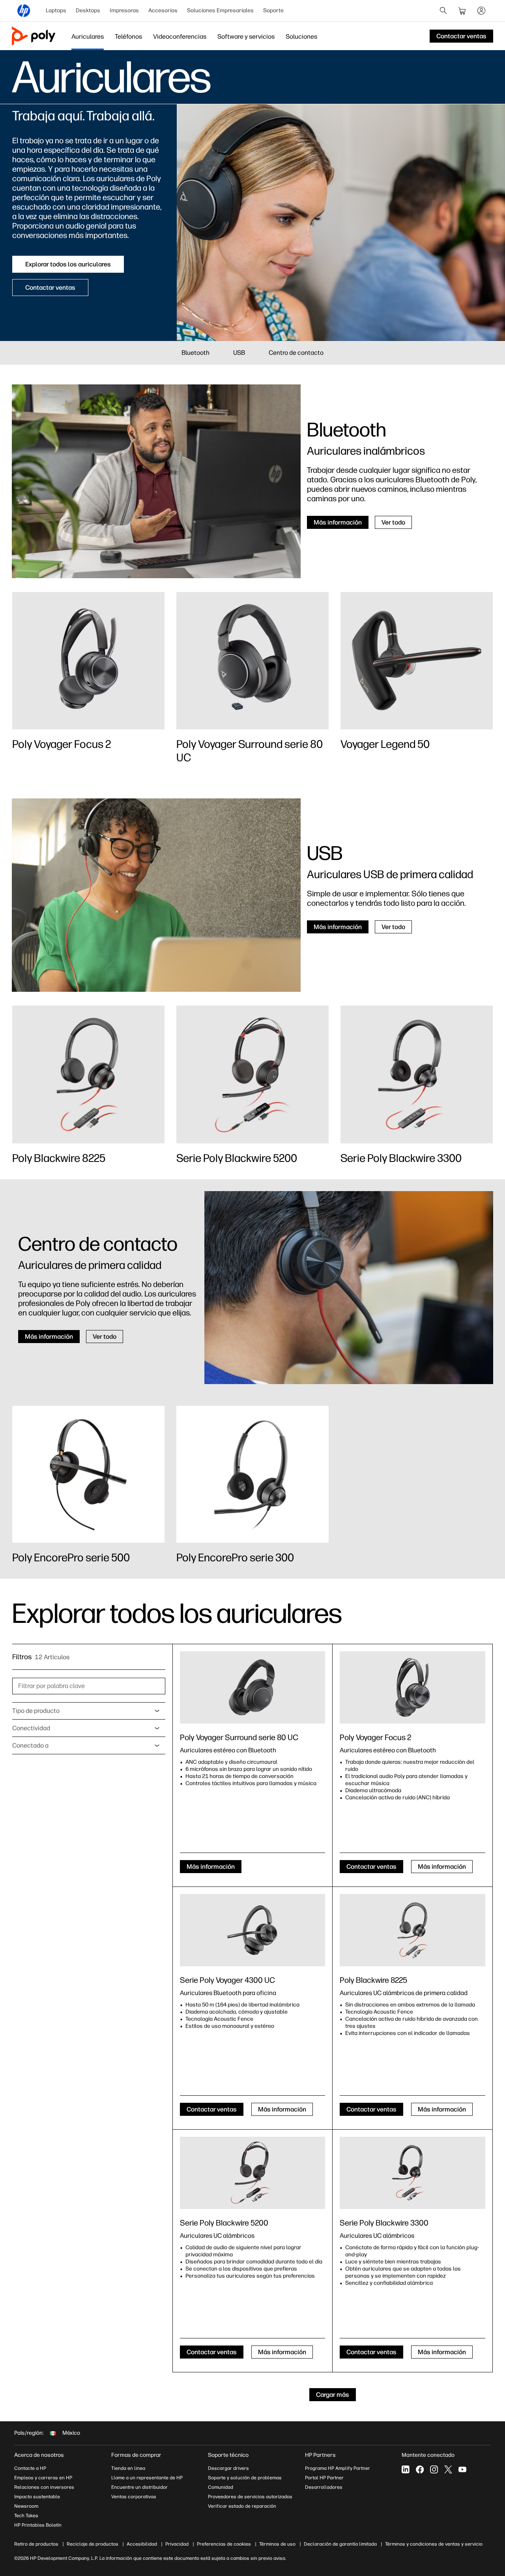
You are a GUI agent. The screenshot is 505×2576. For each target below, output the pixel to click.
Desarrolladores (324, 2487)
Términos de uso (277, 2544)
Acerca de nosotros (39, 2455)
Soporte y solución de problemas (245, 2478)
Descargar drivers (228, 2468)
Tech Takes (26, 2516)
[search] (443, 11)
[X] (448, 2469)
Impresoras (124, 10)
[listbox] (89, 1711)
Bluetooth (195, 353)
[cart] (462, 11)
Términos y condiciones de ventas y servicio (434, 2544)
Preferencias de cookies (224, 2544)
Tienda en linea (128, 2468)
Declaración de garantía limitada (340, 2544)
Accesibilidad (142, 2544)
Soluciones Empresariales (220, 10)
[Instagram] (434, 2469)
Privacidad (177, 2544)
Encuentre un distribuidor (139, 2487)
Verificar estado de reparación (242, 2506)
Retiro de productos (36, 2544)
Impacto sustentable (37, 2497)
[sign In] (481, 11)
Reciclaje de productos (93, 2544)
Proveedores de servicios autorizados (250, 2497)
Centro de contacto (296, 353)
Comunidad (221, 2487)
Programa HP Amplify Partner (338, 2468)
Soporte (273, 10)
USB (239, 353)
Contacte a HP (30, 2468)
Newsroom (26, 2506)
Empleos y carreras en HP (43, 2478)
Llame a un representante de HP (147, 2478)
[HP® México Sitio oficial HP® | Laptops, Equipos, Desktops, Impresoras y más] (24, 11)
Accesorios (163, 10)
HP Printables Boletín (38, 2525)
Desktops (88, 10)
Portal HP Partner (324, 2478)
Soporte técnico (228, 2455)
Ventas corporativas (134, 2497)
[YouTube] (462, 2469)
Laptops (56, 10)
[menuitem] (56, 11)
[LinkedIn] (406, 2469)
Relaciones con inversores (44, 2487)
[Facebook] (420, 2469)
